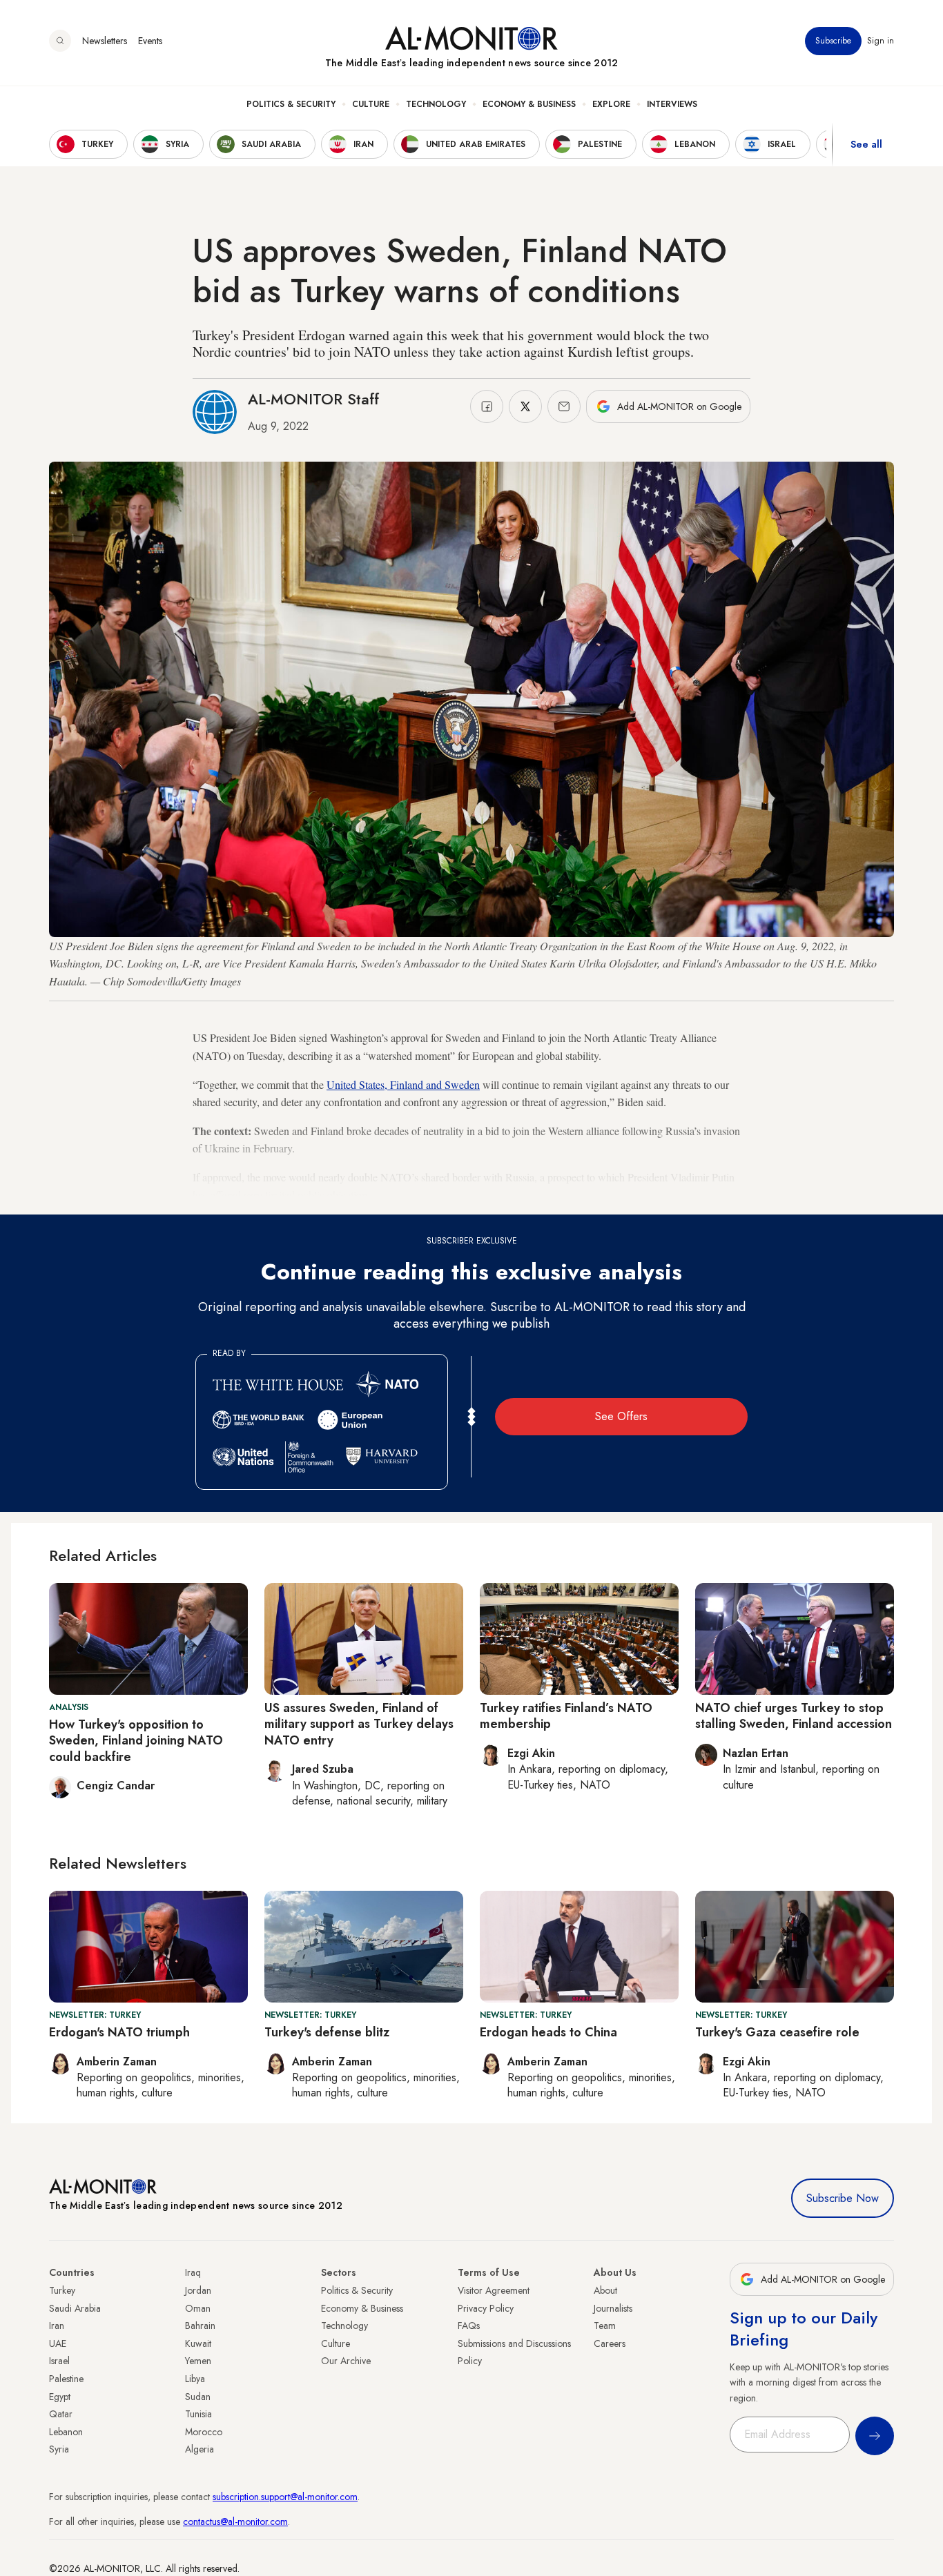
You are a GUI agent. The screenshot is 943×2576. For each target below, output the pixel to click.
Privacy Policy (486, 2308)
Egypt (60, 2397)
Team (605, 2326)
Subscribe (833, 41)
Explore (611, 104)
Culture (371, 104)
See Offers (621, 1416)
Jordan (198, 2290)
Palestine (66, 2379)
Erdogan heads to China (548, 2032)
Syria (59, 2449)
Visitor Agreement (494, 2290)
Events (150, 41)
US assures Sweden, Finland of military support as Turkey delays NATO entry (359, 1724)
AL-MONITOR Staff (313, 399)
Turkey (62, 2290)
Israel (59, 2361)
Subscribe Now (843, 2198)
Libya (195, 2379)
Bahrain (200, 2326)
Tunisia (198, 2414)
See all (866, 144)
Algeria (200, 2449)
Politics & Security (291, 104)
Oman (198, 2308)
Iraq (193, 2272)
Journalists (613, 2308)
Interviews (672, 104)
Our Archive (346, 2361)
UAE (58, 2343)
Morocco (204, 2432)
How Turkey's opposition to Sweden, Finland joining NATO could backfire (136, 1741)
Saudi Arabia (75, 2308)
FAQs (469, 2326)
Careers (610, 2343)
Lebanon (66, 2432)
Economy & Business (529, 104)
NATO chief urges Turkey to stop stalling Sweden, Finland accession (794, 1716)
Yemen (198, 2361)
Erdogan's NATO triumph (119, 2032)
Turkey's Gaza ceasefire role (777, 2032)
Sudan (198, 2397)
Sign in (881, 41)
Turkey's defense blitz (327, 2032)
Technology (436, 104)
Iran (57, 2326)
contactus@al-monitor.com (235, 2521)
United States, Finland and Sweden (403, 1084)
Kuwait (198, 2343)
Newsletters (105, 41)
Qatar (61, 2414)
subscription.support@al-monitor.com (285, 2497)
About (605, 2290)
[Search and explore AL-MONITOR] (60, 41)
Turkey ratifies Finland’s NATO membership (566, 1716)
